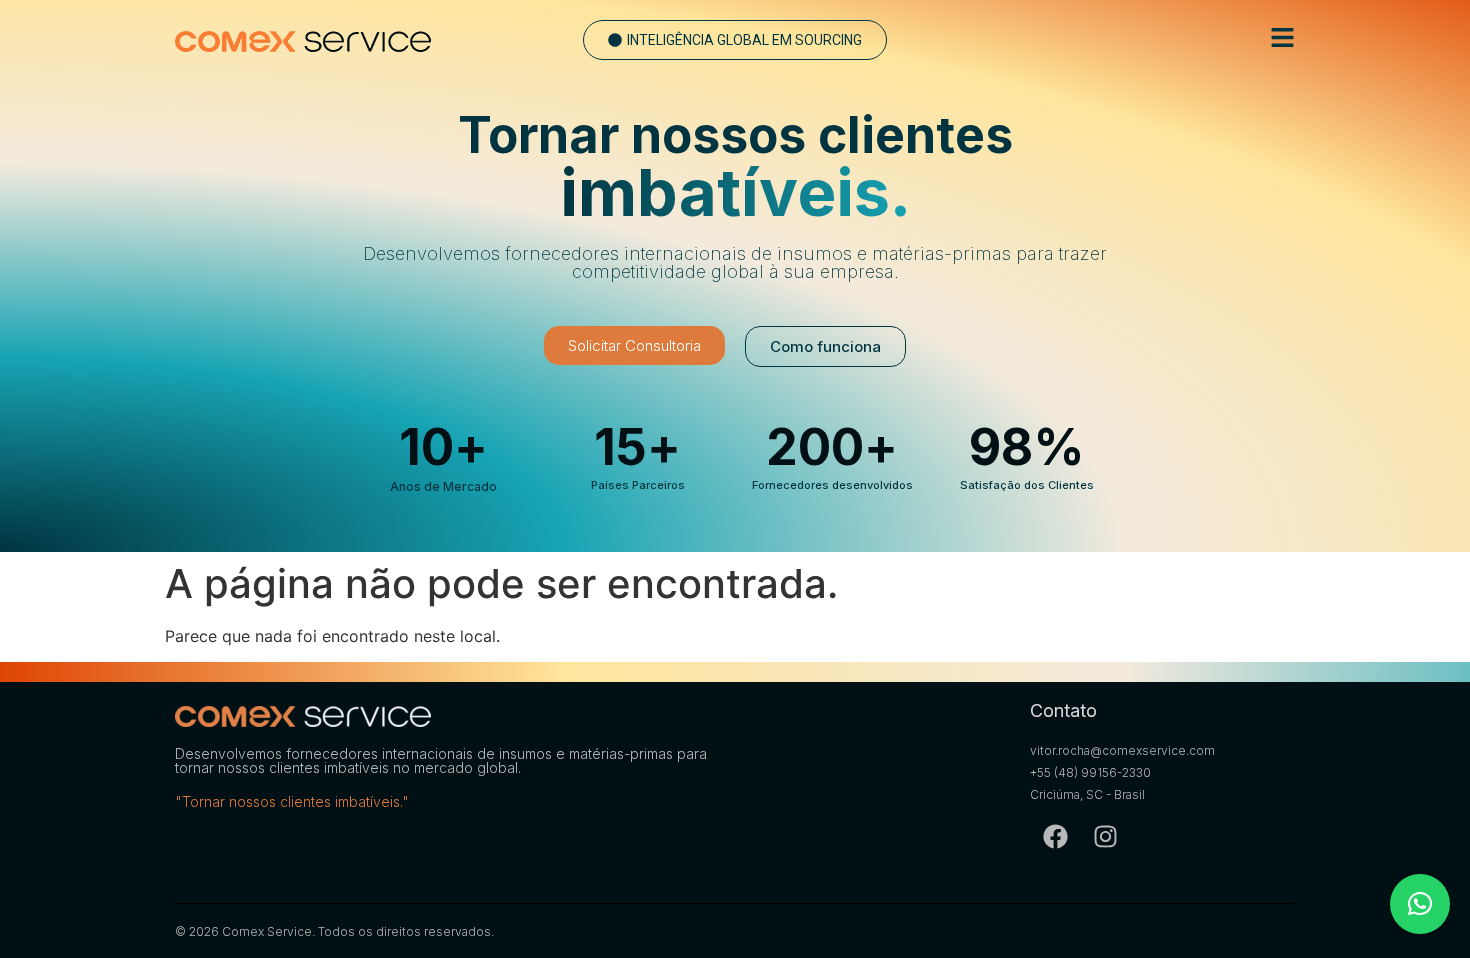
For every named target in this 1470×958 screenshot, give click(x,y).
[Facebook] (1055, 836)
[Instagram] (1105, 836)
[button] (735, 40)
